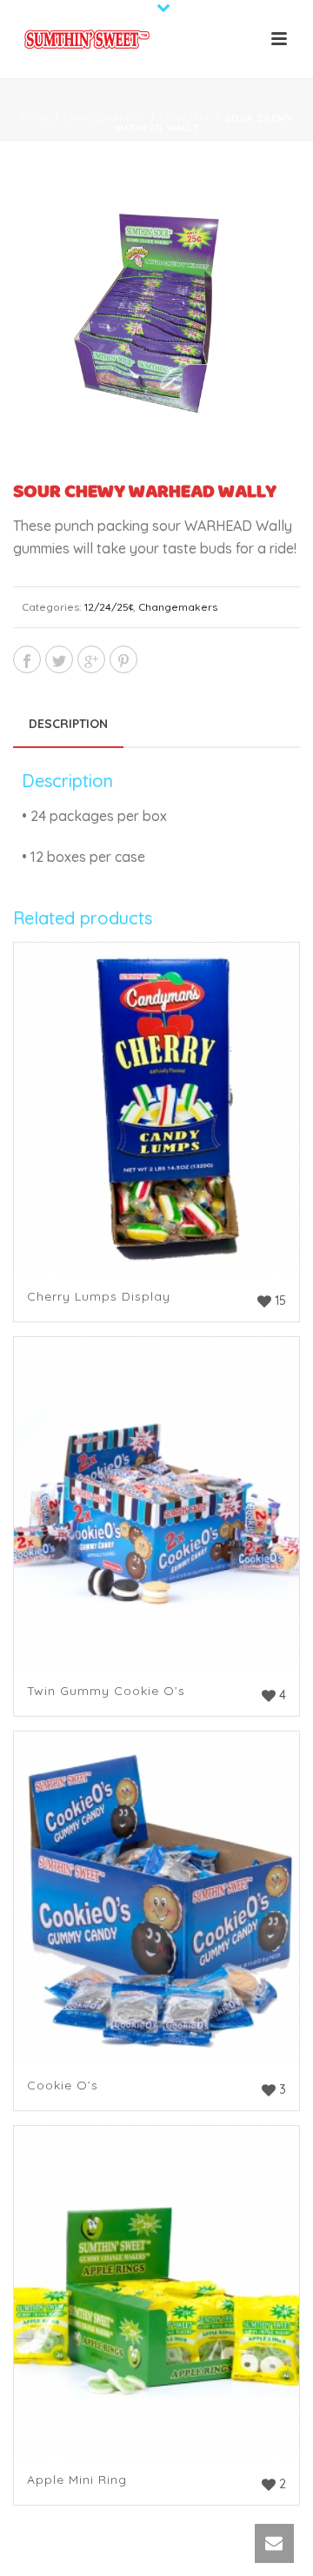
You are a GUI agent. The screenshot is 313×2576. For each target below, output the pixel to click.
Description (68, 724)
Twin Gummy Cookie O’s (106, 1691)
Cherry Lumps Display (99, 1296)
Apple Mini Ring (77, 2480)
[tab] (68, 724)
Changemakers (105, 119)
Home (36, 119)
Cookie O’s (63, 2085)
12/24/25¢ (185, 119)
